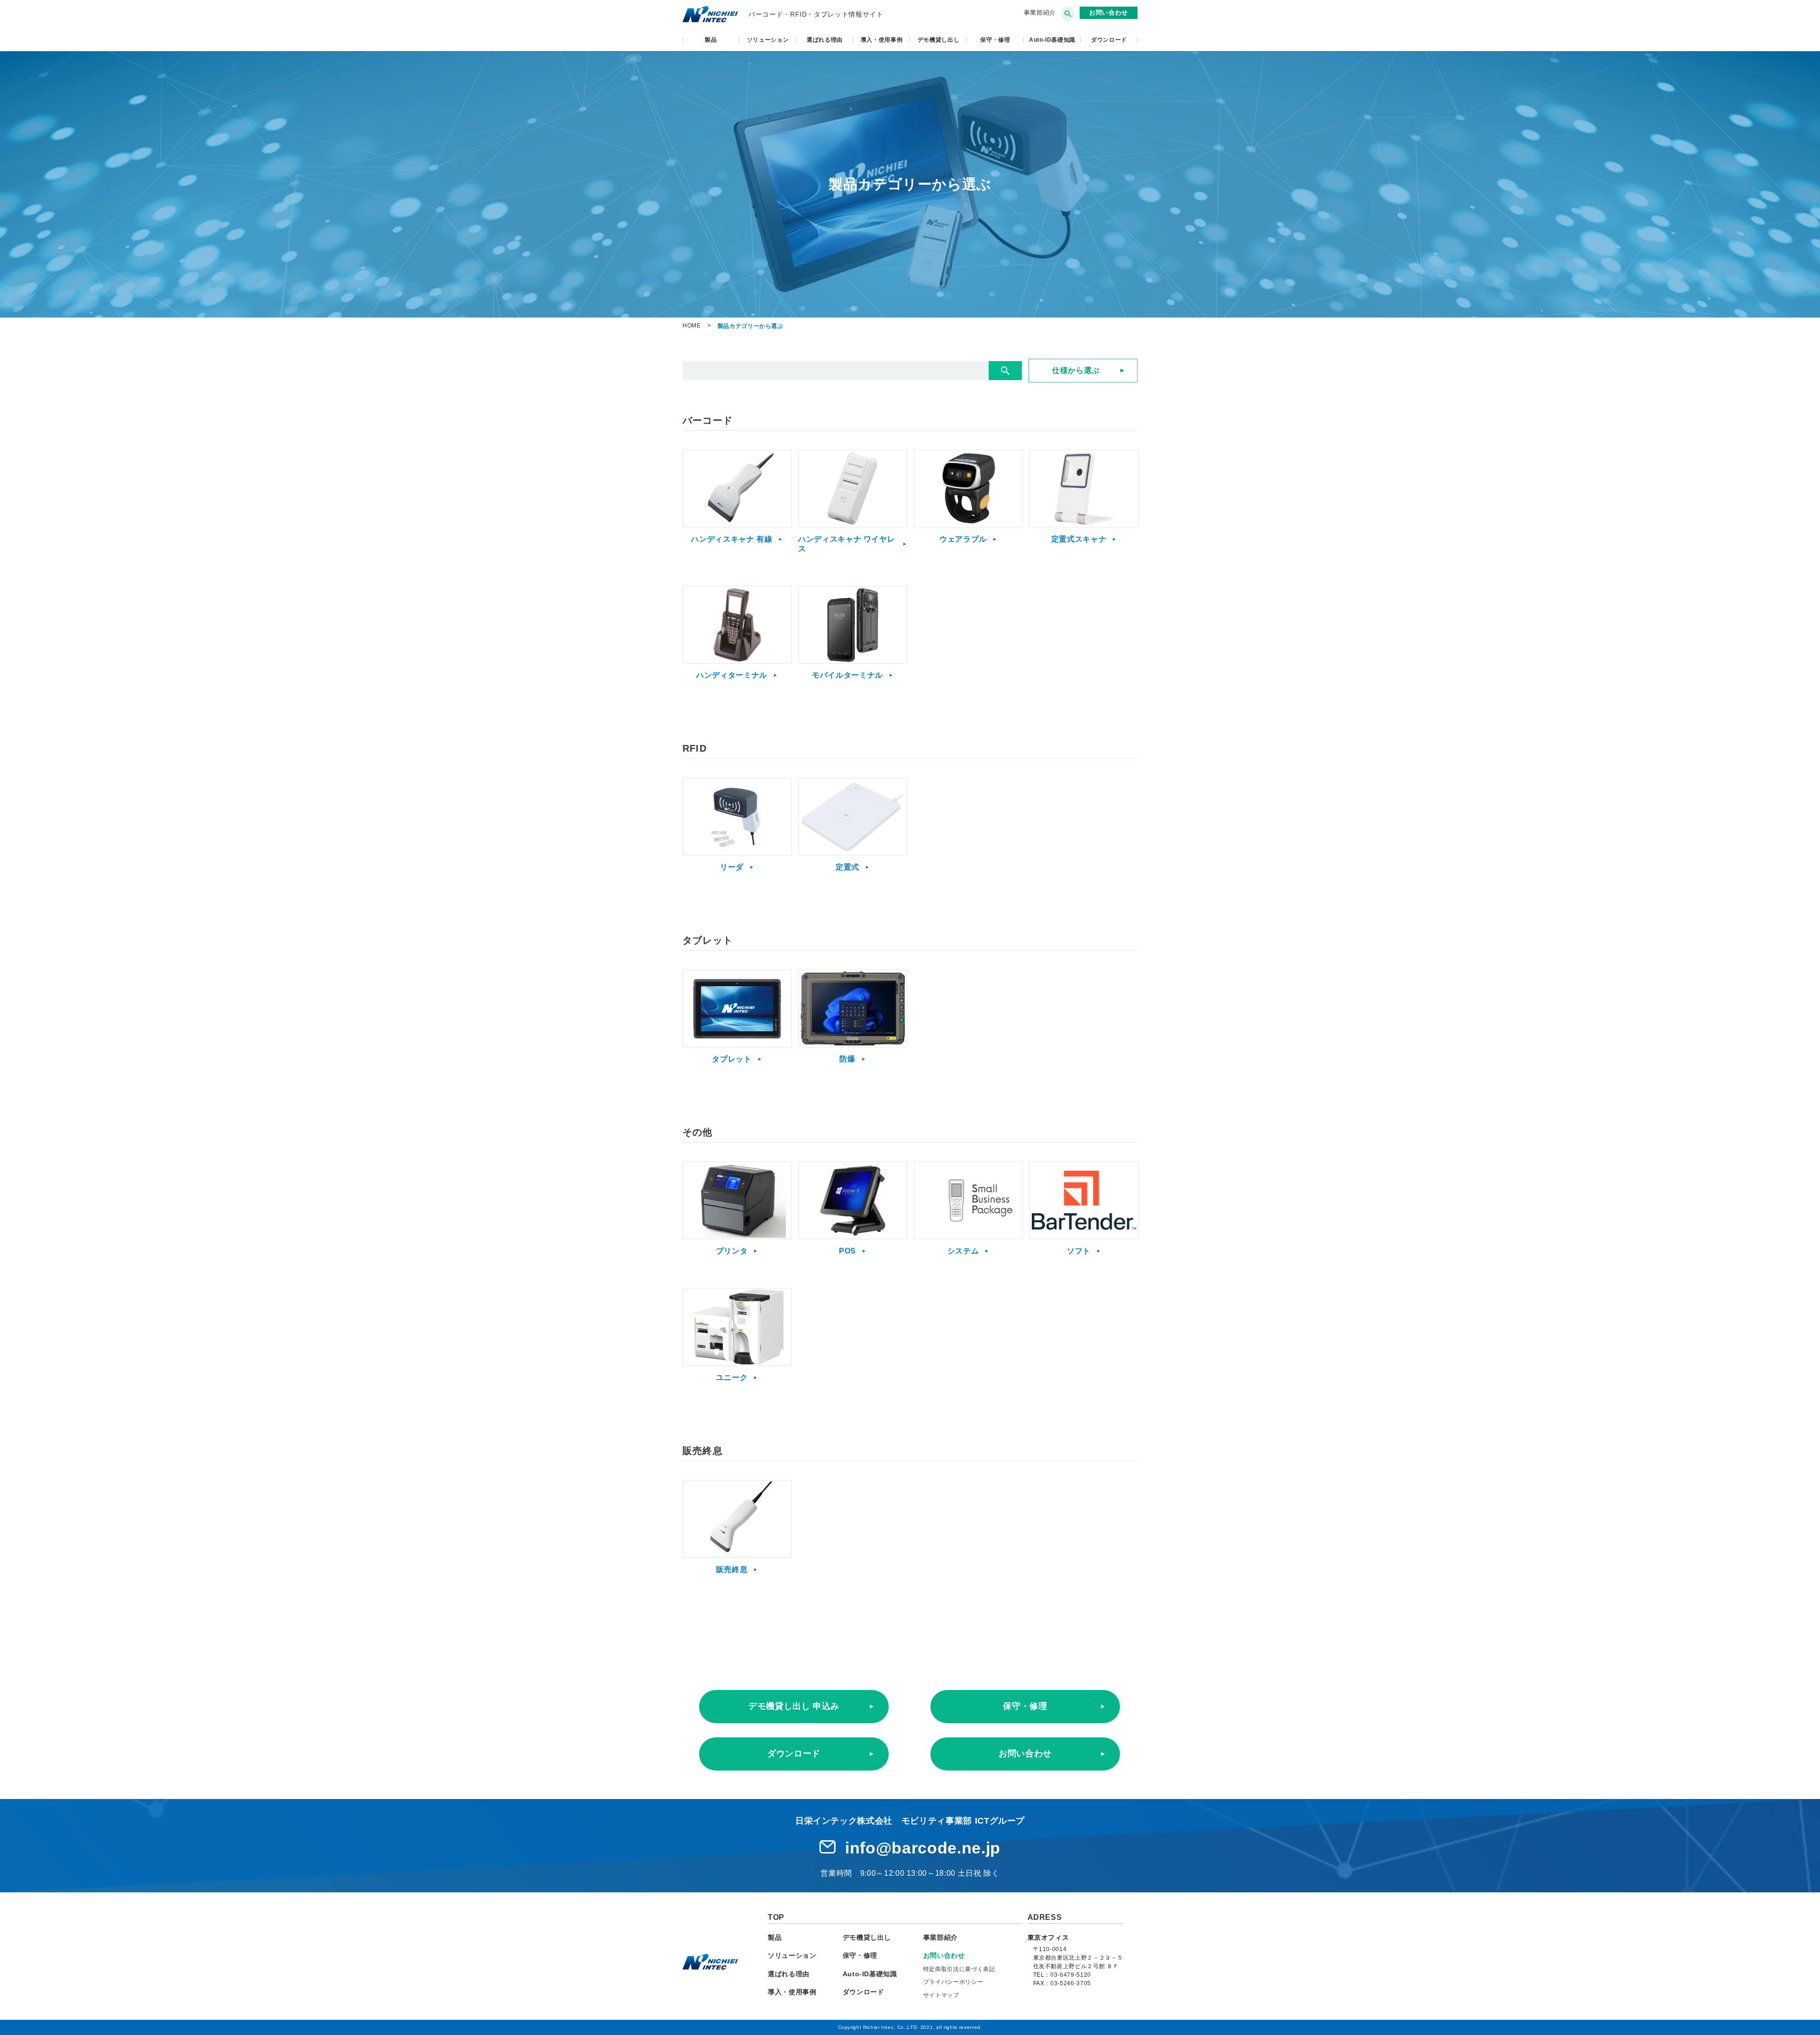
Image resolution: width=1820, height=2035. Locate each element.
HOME (692, 326)
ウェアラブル (963, 539)
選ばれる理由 (825, 40)
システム (963, 1251)
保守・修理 (995, 40)
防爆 (847, 1059)
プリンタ (732, 1251)
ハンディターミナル (732, 675)
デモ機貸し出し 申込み (794, 1706)
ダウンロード (794, 1753)
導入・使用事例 (882, 40)
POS (847, 1251)
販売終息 (732, 1569)
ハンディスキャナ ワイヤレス (846, 544)
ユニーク (732, 1377)
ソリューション (768, 40)
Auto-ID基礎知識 (1052, 40)
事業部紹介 (1040, 13)
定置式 (847, 867)
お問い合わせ (1025, 1753)
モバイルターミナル (847, 675)
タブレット (732, 1059)
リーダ (732, 867)
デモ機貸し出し (939, 40)
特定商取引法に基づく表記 (959, 1969)
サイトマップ (941, 1995)
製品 (711, 40)
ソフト (1079, 1251)
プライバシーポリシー (953, 1982)
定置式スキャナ (1079, 539)
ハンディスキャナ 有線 (732, 539)
